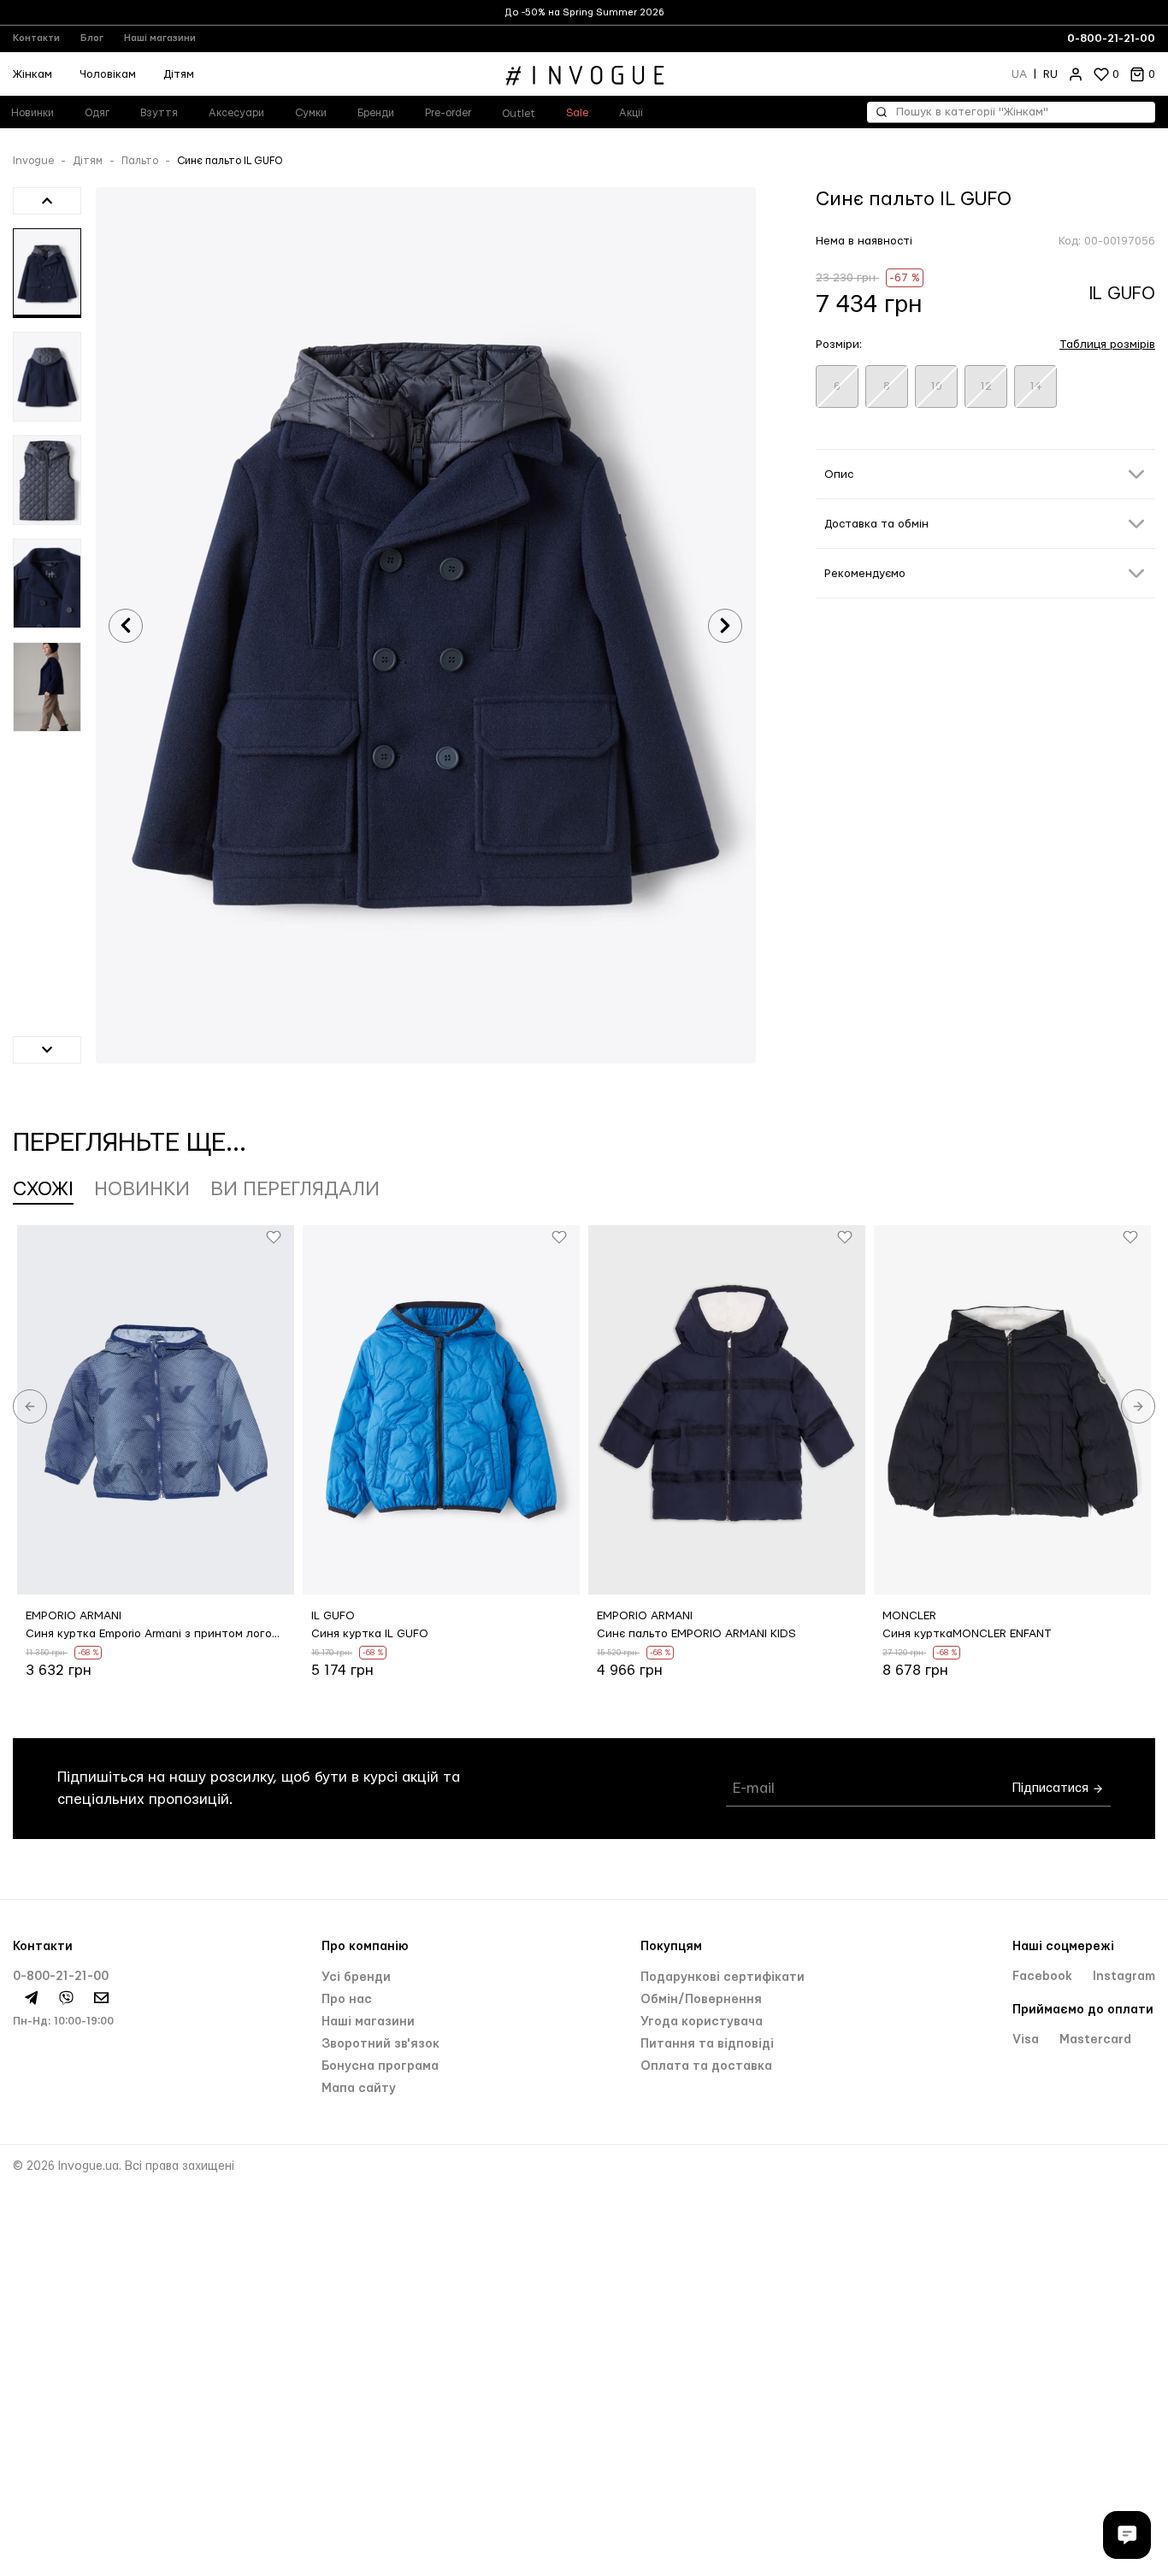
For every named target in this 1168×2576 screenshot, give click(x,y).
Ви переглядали (295, 1189)
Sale (577, 113)
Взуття (159, 113)
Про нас (347, 2000)
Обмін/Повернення (701, 2000)
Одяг (97, 113)
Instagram (1124, 1977)
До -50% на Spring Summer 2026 (584, 12)
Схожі (43, 1189)
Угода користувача (702, 2022)
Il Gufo (1122, 294)
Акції (631, 113)
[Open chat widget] (1127, 2535)
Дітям (179, 74)
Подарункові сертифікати (723, 1978)
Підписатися (1052, 1788)
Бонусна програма (380, 2066)
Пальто (140, 161)
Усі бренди (356, 1978)
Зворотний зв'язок (380, 2044)
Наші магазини (160, 38)
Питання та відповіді (707, 2044)
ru (1050, 74)
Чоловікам (108, 74)
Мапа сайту (359, 2089)
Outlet (519, 114)
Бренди (376, 113)
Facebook (1044, 1977)
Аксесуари (236, 113)
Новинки (142, 1189)
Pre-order (448, 113)
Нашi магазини (368, 2022)
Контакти (36, 38)
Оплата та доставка (706, 2066)
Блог (92, 38)
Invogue (33, 161)
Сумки (311, 113)
